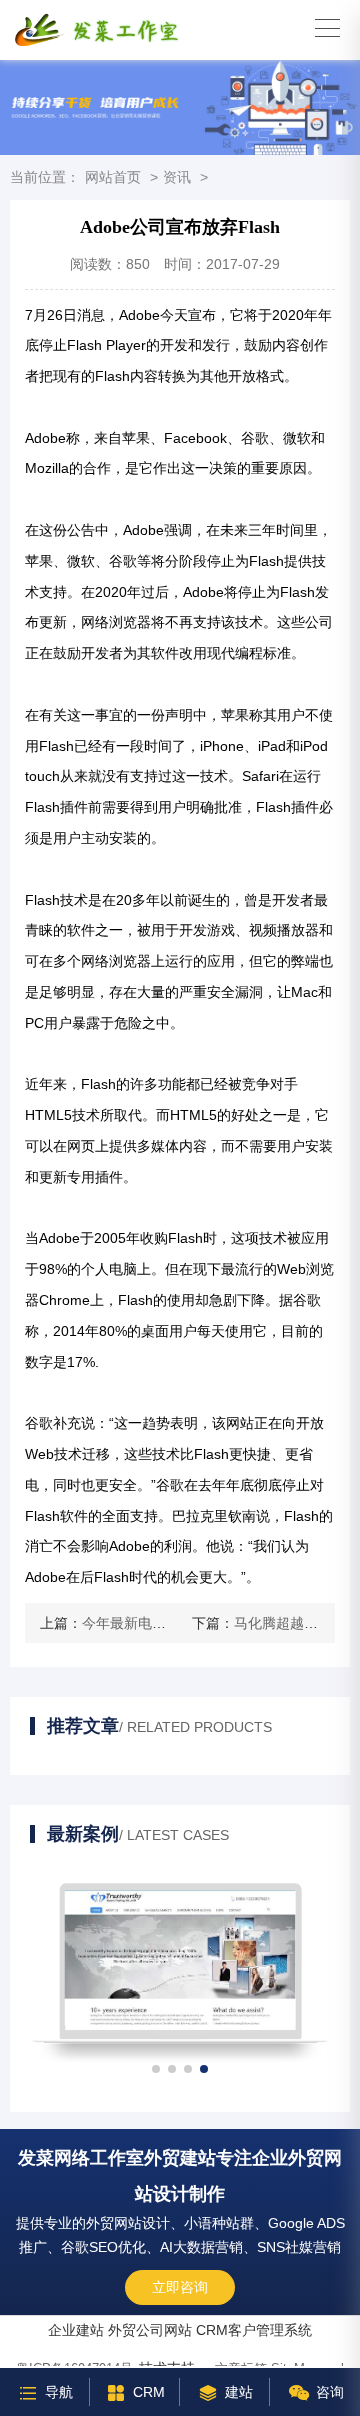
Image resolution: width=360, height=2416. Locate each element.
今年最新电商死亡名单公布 (166, 1623)
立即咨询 (180, 2287)
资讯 (177, 177)
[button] (156, 2069)
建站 (239, 2392)
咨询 (330, 2392)
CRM (149, 2392)
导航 (59, 2392)
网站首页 (113, 177)
